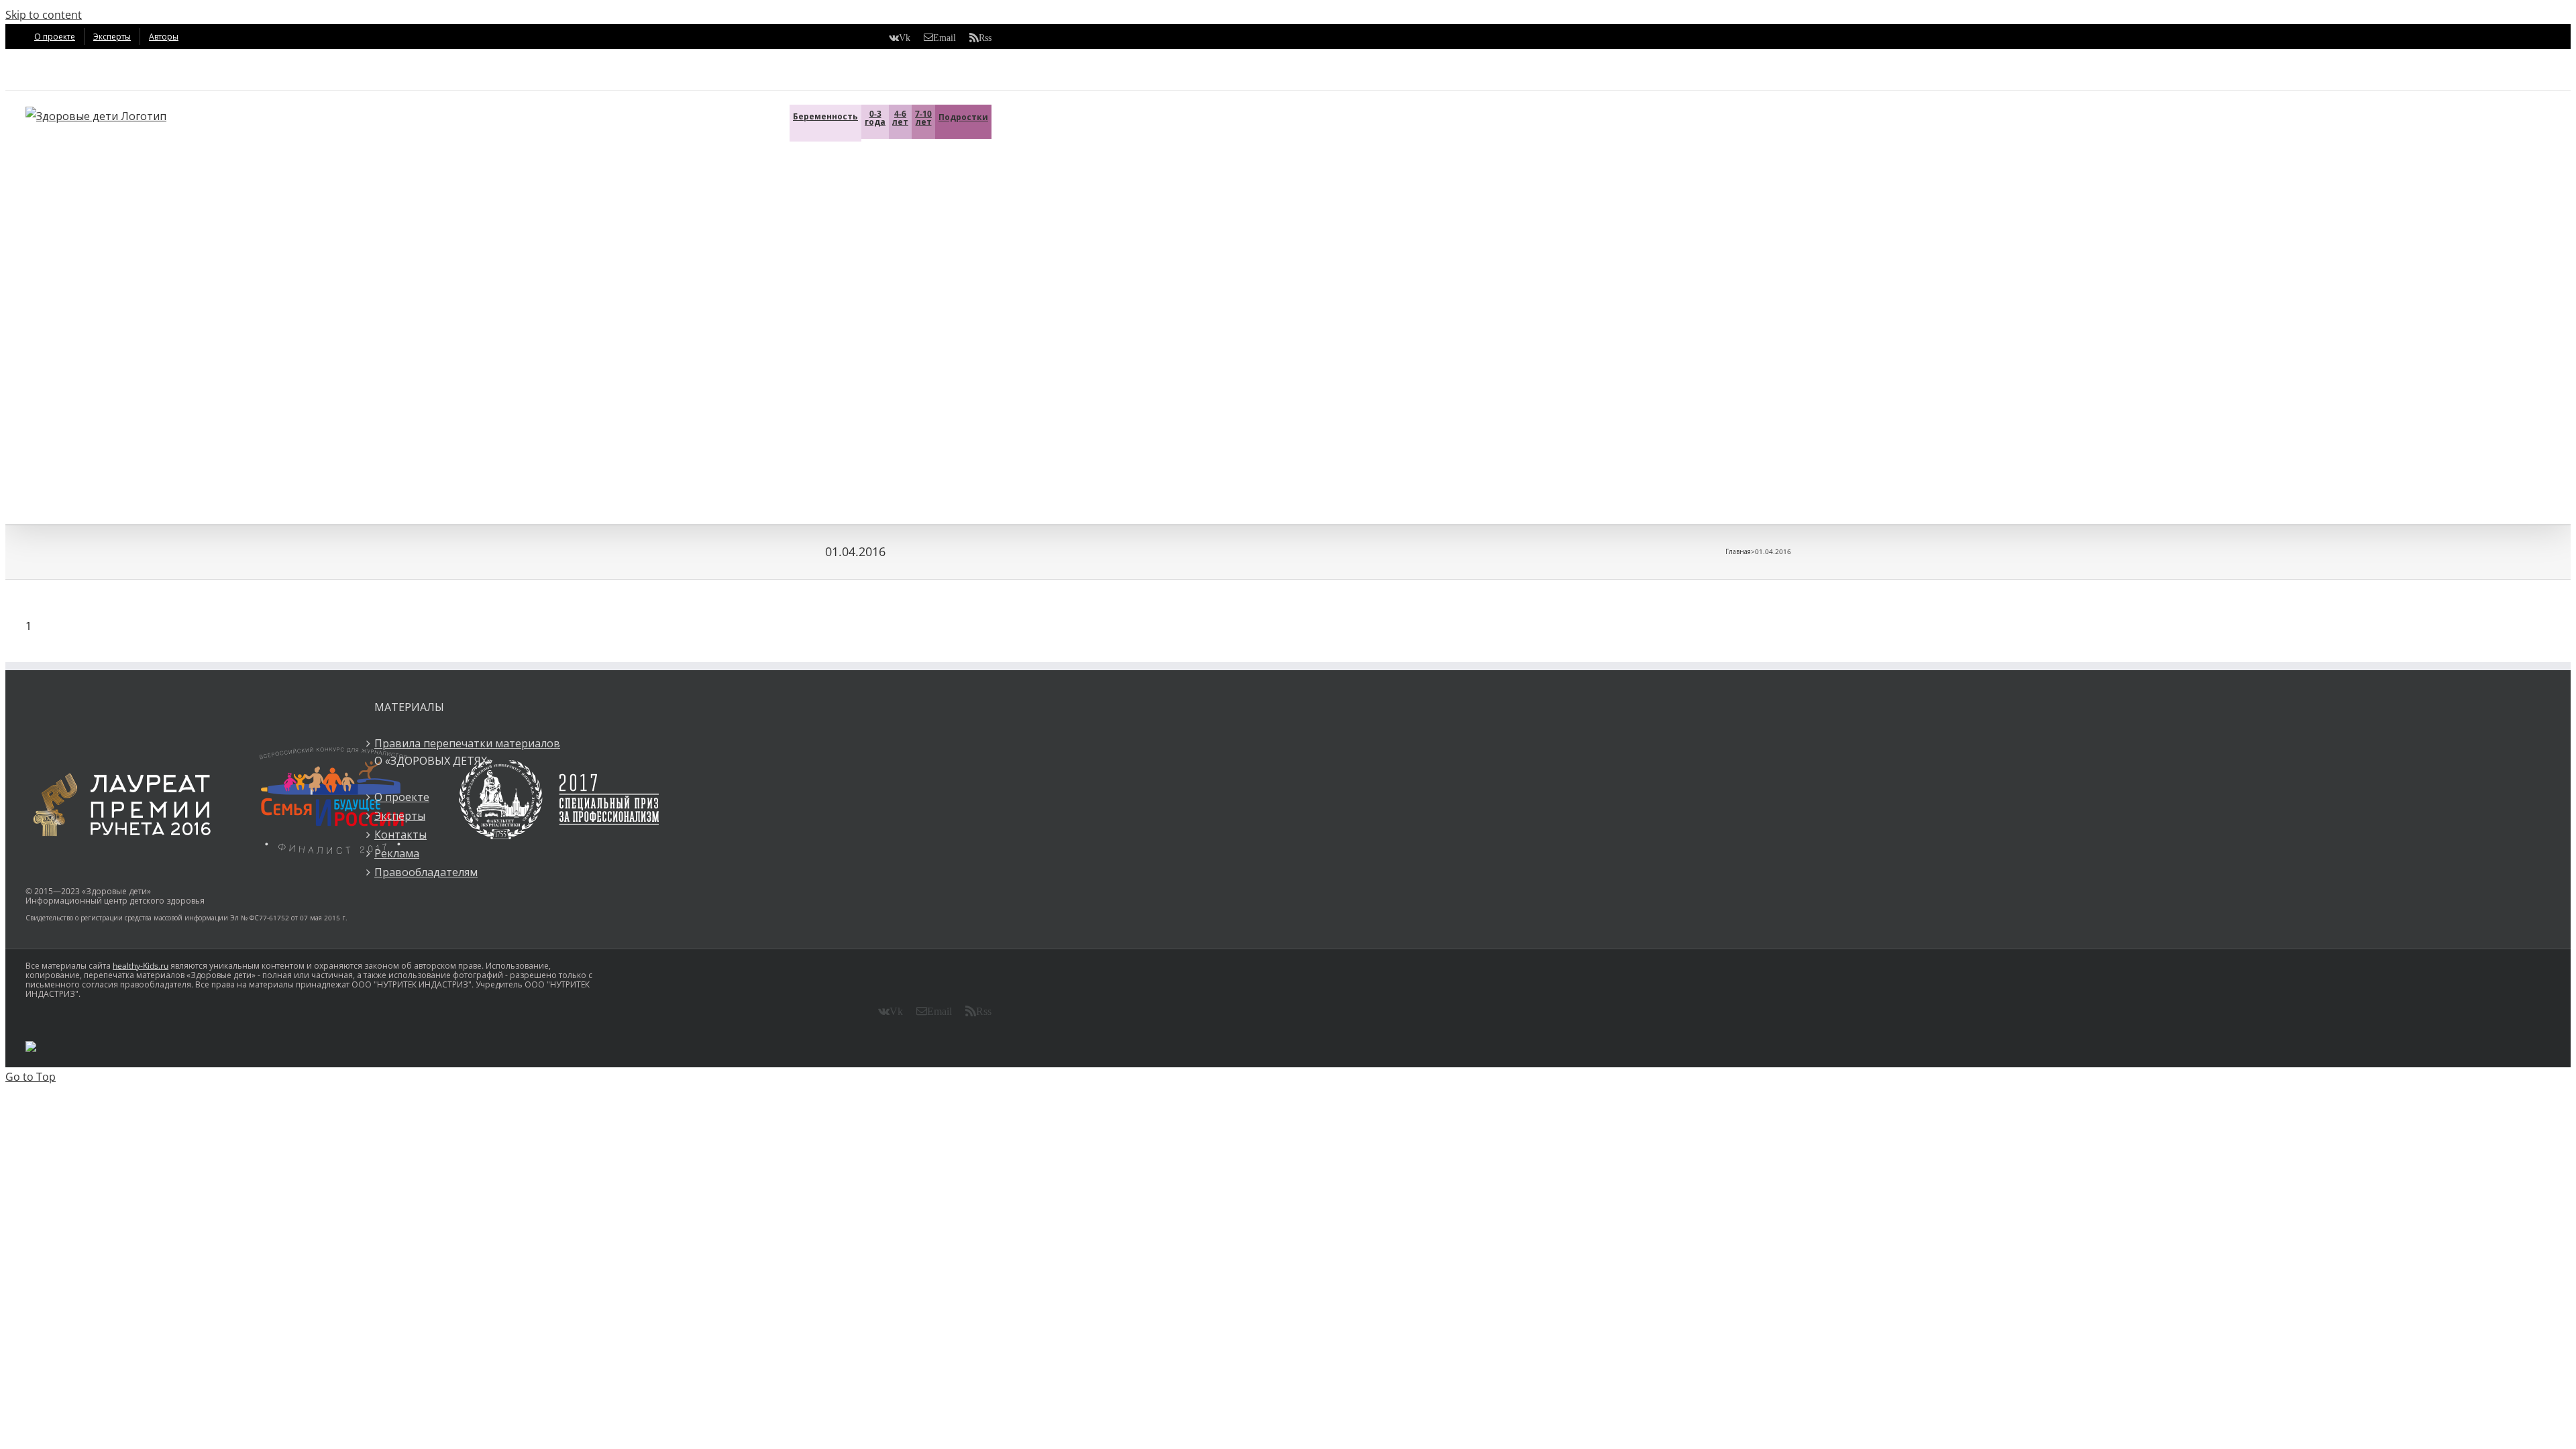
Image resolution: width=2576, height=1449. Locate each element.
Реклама (397, 853)
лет (900, 118)
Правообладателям (426, 872)
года (875, 118)
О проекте (402, 797)
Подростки (963, 117)
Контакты (400, 835)
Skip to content (44, 15)
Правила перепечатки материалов (467, 743)
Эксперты (400, 816)
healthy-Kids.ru (141, 966)
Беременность (825, 116)
